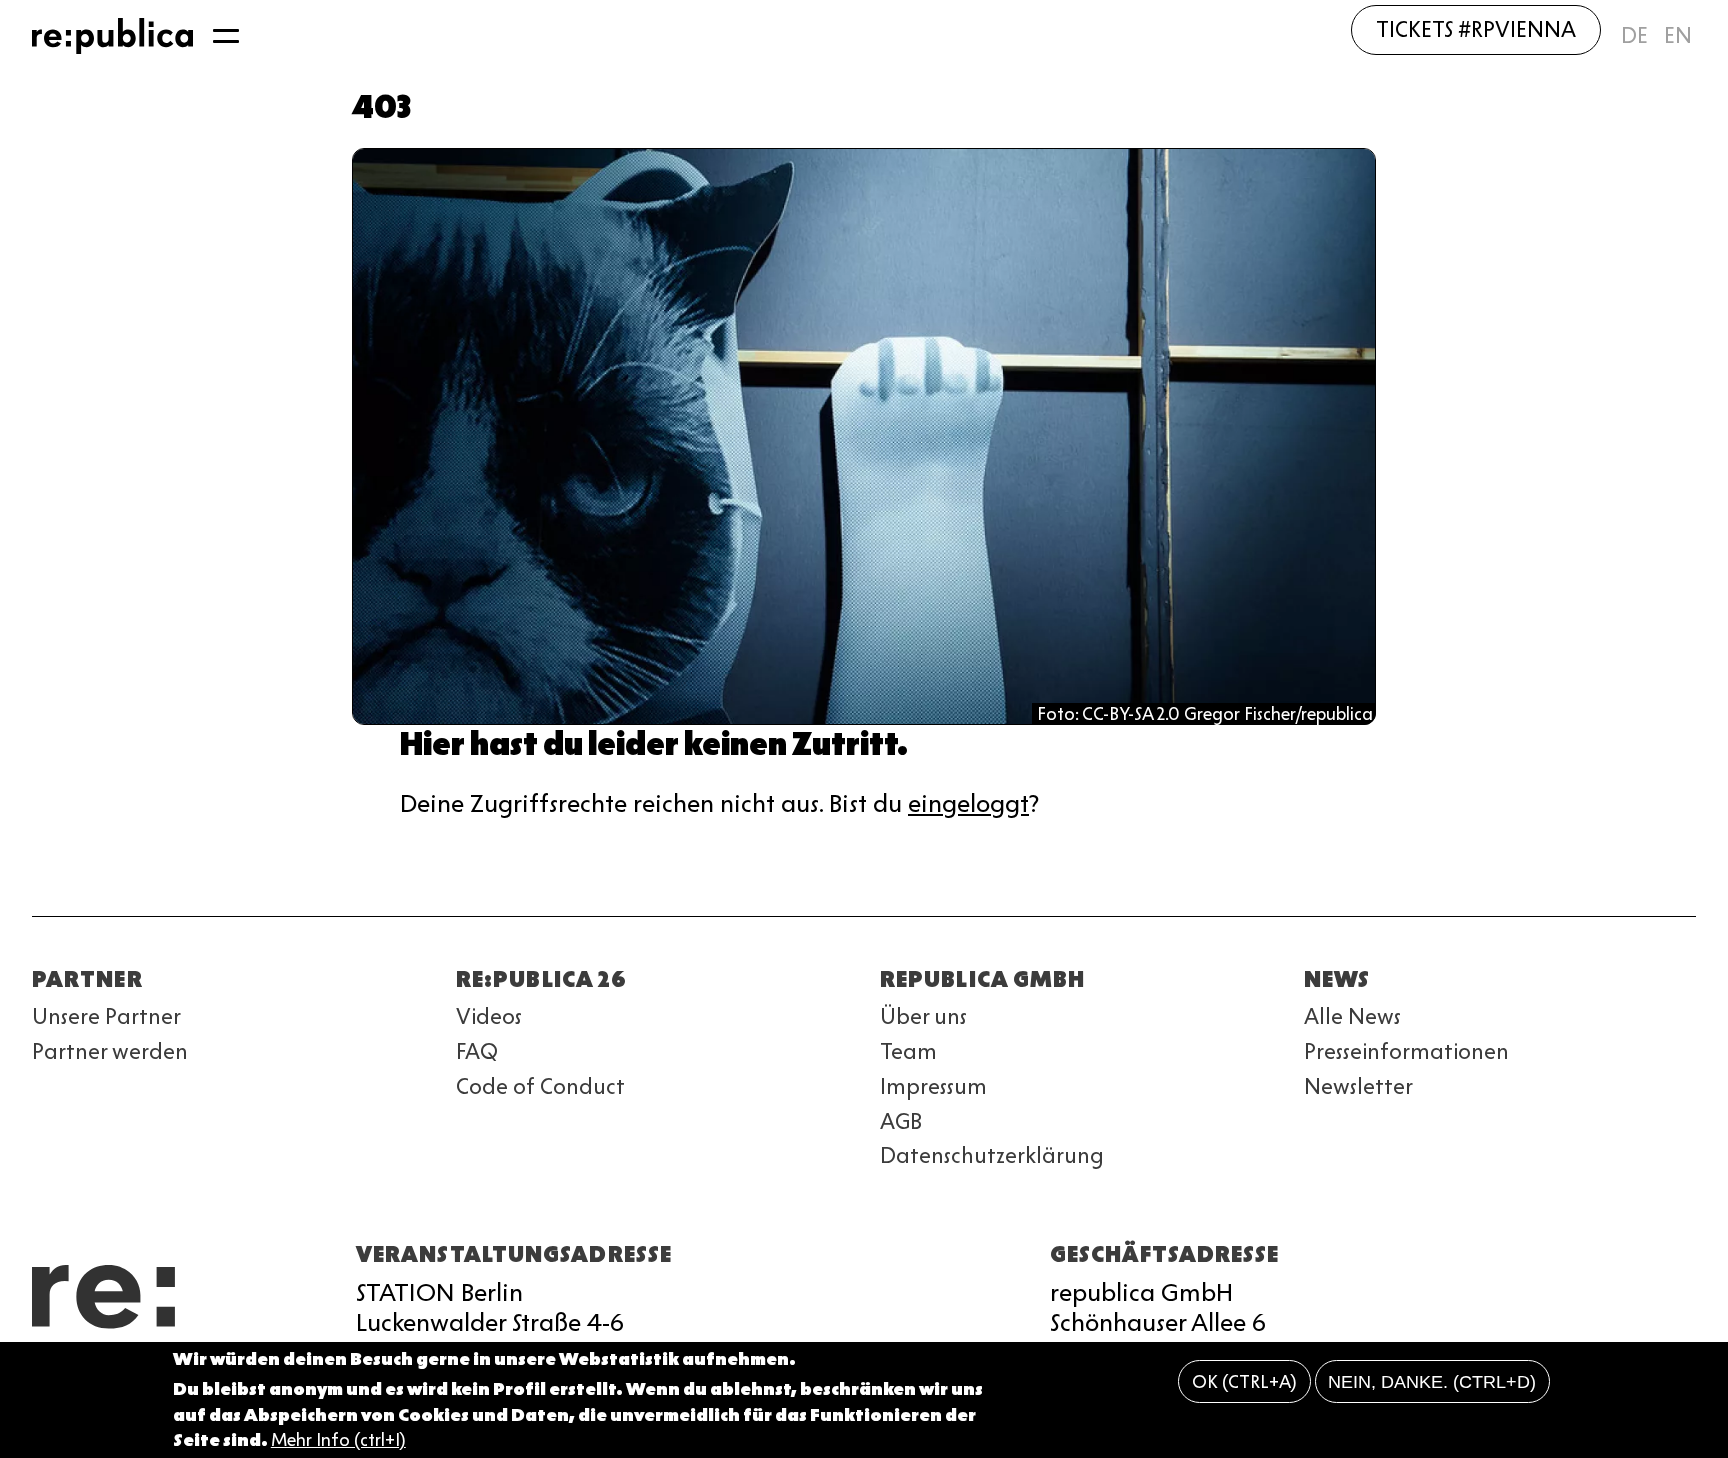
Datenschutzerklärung (992, 1155)
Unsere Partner (106, 1016)
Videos (489, 1016)
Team (908, 1051)
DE (1634, 35)
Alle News (1352, 1016)
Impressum (933, 1086)
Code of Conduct (540, 1086)
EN (1678, 35)
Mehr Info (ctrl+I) (338, 1440)
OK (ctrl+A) (1244, 1382)
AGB (901, 1121)
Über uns (923, 1016)
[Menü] (226, 36)
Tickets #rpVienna (1476, 29)
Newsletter (1358, 1086)
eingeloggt (968, 803)
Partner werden (110, 1051)
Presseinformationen (1406, 1051)
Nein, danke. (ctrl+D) (1432, 1382)
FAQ (477, 1051)
